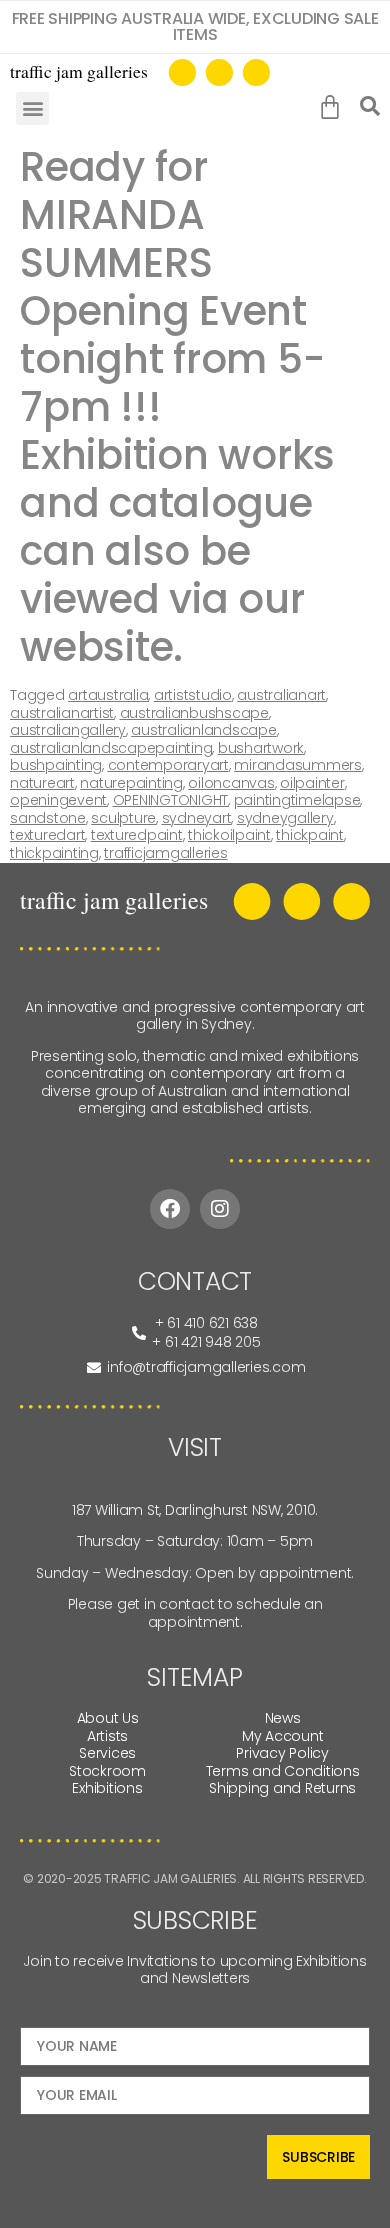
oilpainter (312, 783)
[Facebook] (170, 1209)
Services (107, 1753)
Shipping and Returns (282, 1788)
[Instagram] (220, 1209)
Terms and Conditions (283, 1771)
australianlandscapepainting (111, 748)
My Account (283, 1736)
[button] (32, 108)
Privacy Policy (282, 1753)
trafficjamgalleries (165, 853)
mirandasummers (298, 765)
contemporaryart (168, 765)
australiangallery (68, 730)
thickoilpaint (229, 835)
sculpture (123, 818)
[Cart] (334, 108)
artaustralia (108, 695)
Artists (107, 1736)
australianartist (62, 713)
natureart (42, 783)
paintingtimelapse (297, 800)
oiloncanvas (231, 783)
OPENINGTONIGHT (171, 800)
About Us (108, 1718)
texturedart (47, 835)
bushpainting (56, 765)
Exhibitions (107, 1788)
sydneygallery (285, 818)
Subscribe (318, 2157)
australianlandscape (203, 730)
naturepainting (131, 783)
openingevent (58, 800)
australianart (281, 695)
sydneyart (197, 818)
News (283, 1718)
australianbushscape (194, 713)
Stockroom (107, 1771)
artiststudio (193, 695)
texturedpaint (137, 835)
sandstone (48, 818)
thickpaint (310, 835)
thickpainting (54, 853)
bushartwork (261, 748)
